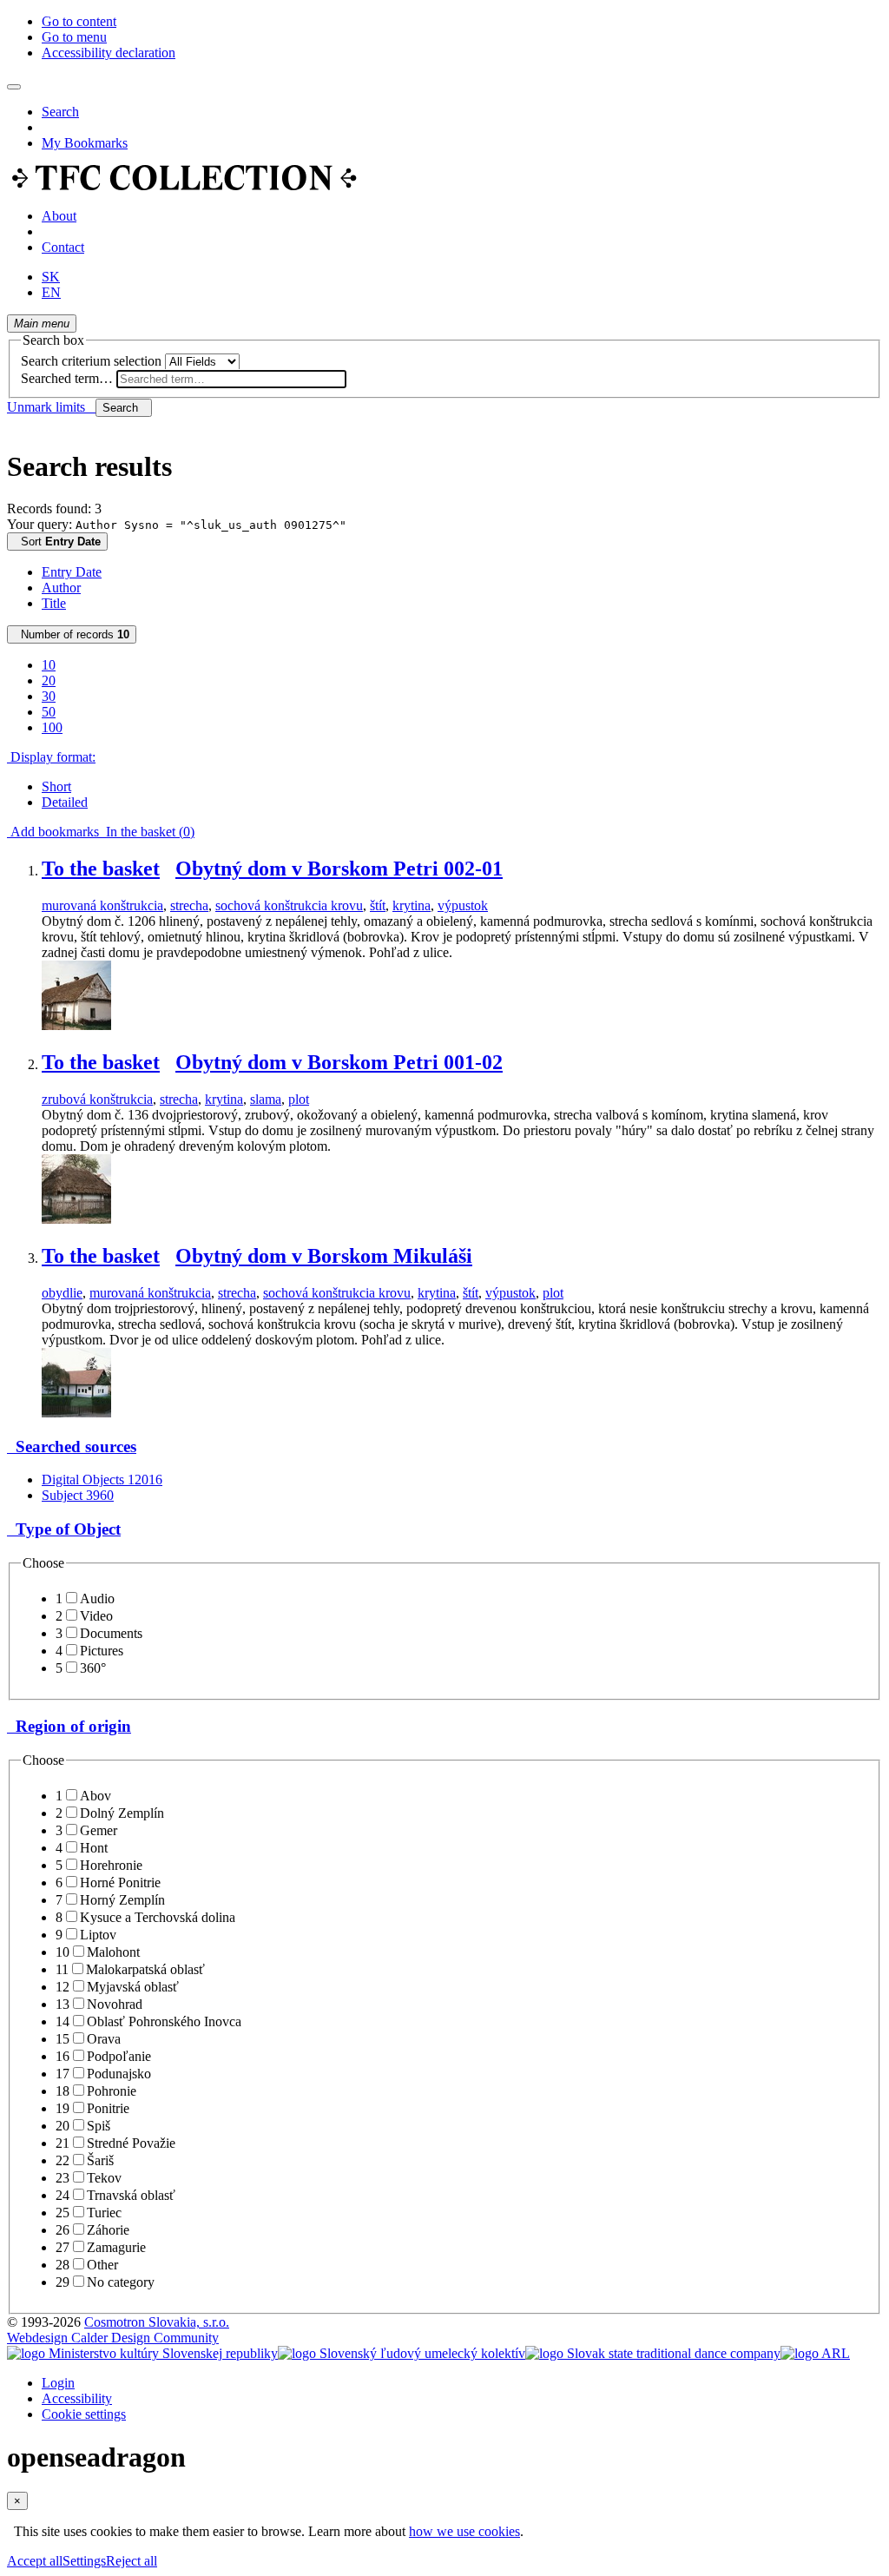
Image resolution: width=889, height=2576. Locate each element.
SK (51, 277)
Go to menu (74, 37)
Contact (63, 247)
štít (378, 905)
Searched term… (67, 378)
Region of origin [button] (69, 1726)
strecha (189, 905)
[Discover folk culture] (184, 186)
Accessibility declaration (109, 53)
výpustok (463, 905)
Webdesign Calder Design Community (113, 2338)
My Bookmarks (85, 143)
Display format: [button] (51, 757)
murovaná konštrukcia (102, 905)
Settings (84, 2561)
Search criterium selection (91, 361)
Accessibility (77, 2398)
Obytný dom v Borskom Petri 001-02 (339, 1062)
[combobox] (231, 379)
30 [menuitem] (49, 696)
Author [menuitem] (61, 588)
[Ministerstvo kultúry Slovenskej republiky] (142, 2353)
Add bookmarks (53, 832)
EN (51, 292)
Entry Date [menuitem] (72, 572)
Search (60, 112)
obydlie (62, 1293)
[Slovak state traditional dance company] (653, 2353)
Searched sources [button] (72, 1447)
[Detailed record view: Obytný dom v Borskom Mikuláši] (76, 1413)
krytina (412, 905)
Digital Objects (102, 1480)
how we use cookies (464, 2531)
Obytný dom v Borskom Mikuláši (324, 1256)
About (59, 216)
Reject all (132, 2561)
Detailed (65, 802)
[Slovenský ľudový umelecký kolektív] (402, 2353)
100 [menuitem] (52, 727)
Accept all (35, 2561)
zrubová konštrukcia (97, 1099)
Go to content (79, 21)
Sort (57, 542)
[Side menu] (14, 87)
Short (56, 786)
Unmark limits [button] (51, 407)
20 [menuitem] (49, 680)
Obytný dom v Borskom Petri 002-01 (339, 869)
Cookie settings (84, 2414)
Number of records (72, 634)
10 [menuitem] (49, 665)
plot (299, 1099)
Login (58, 2383)
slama (266, 1099)
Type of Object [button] (64, 1529)
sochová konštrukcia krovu (289, 905)
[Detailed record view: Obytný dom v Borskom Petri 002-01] (76, 1025)
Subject (78, 1495)
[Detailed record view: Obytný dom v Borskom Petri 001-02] (76, 1219)
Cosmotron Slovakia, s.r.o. (157, 2322)
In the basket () (147, 832)
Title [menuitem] (54, 603)
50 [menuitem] (49, 712)
